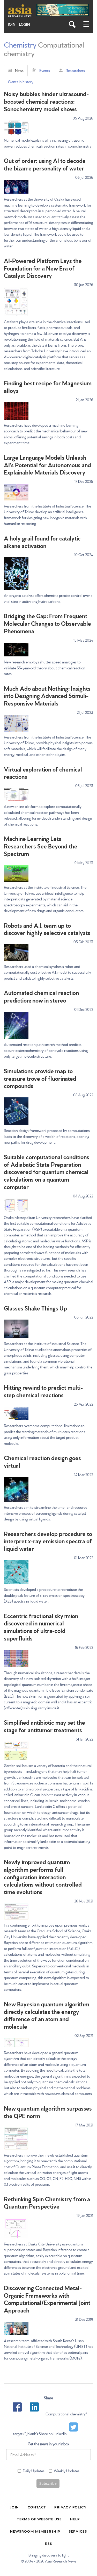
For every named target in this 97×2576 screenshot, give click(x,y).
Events (45, 70)
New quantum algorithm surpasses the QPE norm (48, 2112)
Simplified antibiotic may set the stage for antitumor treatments (44, 1726)
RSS (48, 2543)
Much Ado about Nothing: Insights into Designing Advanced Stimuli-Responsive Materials (47, 696)
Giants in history (21, 82)
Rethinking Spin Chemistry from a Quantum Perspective (47, 2202)
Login (24, 24)
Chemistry (20, 44)
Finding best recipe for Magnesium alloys (48, 386)
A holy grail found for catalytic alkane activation (42, 542)
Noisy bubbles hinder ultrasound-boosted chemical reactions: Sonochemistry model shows (46, 101)
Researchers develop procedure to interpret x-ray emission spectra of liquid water (48, 1541)
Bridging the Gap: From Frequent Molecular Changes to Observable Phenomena (47, 623)
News (19, 70)
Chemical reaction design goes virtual (42, 1461)
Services (78, 2531)
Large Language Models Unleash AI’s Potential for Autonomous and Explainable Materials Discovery (47, 465)
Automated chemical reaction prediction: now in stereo (41, 996)
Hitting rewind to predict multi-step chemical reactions (43, 1391)
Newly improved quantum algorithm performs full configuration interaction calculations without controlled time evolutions (43, 1876)
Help (75, 2519)
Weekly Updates (67, 2471)
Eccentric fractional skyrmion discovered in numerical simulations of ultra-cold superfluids (41, 1627)
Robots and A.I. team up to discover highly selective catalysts (47, 929)
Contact (37, 2507)
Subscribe (48, 2483)
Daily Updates (34, 2471)
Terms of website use (39, 2519)
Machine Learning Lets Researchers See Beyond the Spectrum (41, 846)
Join (12, 24)
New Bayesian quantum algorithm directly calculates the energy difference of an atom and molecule (47, 2015)
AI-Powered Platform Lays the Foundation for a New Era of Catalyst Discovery (43, 268)
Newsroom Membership (35, 2531)
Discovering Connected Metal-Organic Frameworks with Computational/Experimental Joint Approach (47, 2299)
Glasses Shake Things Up (35, 1308)
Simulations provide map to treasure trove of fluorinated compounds (40, 1078)
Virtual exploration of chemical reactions (43, 773)
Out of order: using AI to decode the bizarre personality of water (45, 164)
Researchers (75, 70)
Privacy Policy (70, 2507)
